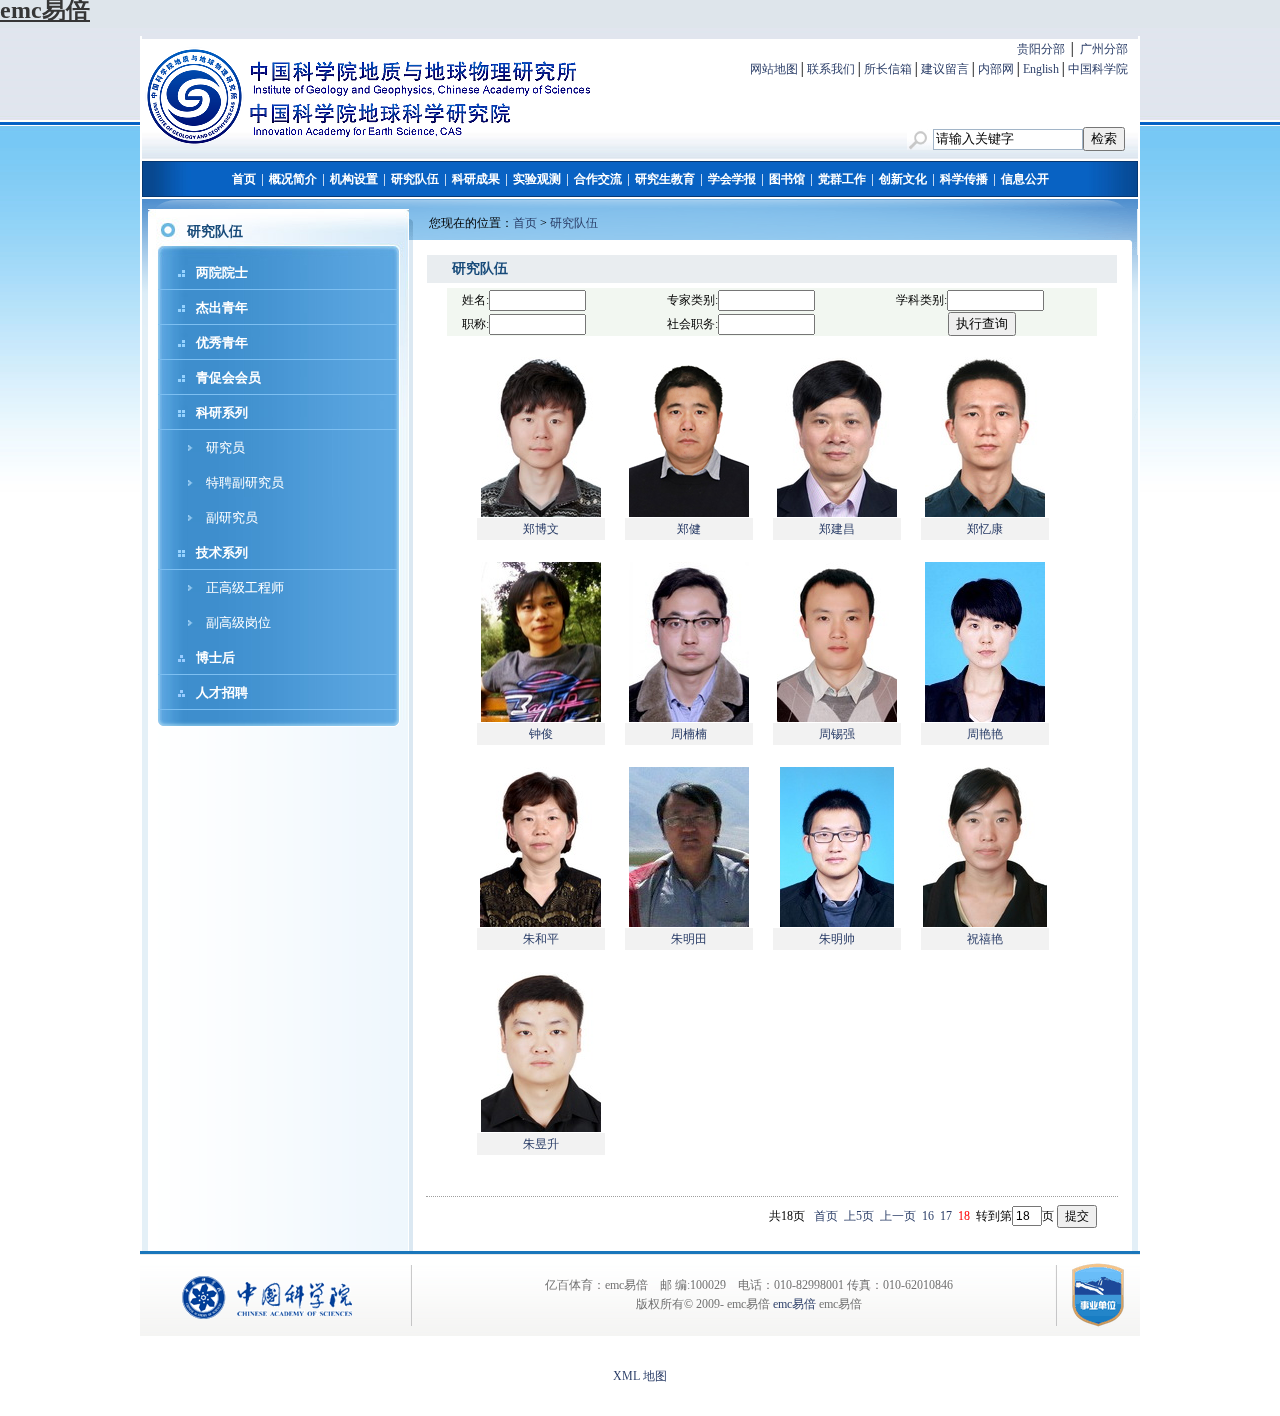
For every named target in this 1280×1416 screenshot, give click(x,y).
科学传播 (964, 179)
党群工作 (842, 179)
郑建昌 (837, 529)
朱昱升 (541, 1144)
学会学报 (732, 179)
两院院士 (222, 272)
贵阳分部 (1041, 49)
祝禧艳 (985, 939)
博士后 (215, 657)
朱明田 (689, 939)
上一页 (898, 1216)
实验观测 (537, 179)
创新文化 (903, 179)
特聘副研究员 (245, 482)
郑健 (689, 529)
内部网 (996, 69)
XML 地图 (640, 1376)
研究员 (225, 447)
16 (928, 1216)
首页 (244, 179)
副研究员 (232, 517)
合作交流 (598, 179)
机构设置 (354, 179)
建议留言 (945, 69)
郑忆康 (985, 529)
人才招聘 (222, 692)
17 (946, 1216)
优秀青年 (222, 342)
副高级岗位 (238, 622)
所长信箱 (888, 69)
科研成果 (476, 179)
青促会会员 (228, 377)
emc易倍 (794, 1304)
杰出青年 (222, 307)
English (1041, 69)
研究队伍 (415, 179)
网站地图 (774, 69)
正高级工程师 (245, 587)
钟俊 (541, 734)
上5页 (859, 1216)
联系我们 (831, 69)
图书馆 (787, 179)
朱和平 (541, 939)
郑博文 (541, 529)
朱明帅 (837, 939)
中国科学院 (1098, 69)
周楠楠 (689, 734)
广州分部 (1104, 49)
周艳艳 (985, 734)
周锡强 (837, 734)
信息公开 (1025, 179)
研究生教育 (665, 179)
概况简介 (293, 179)
